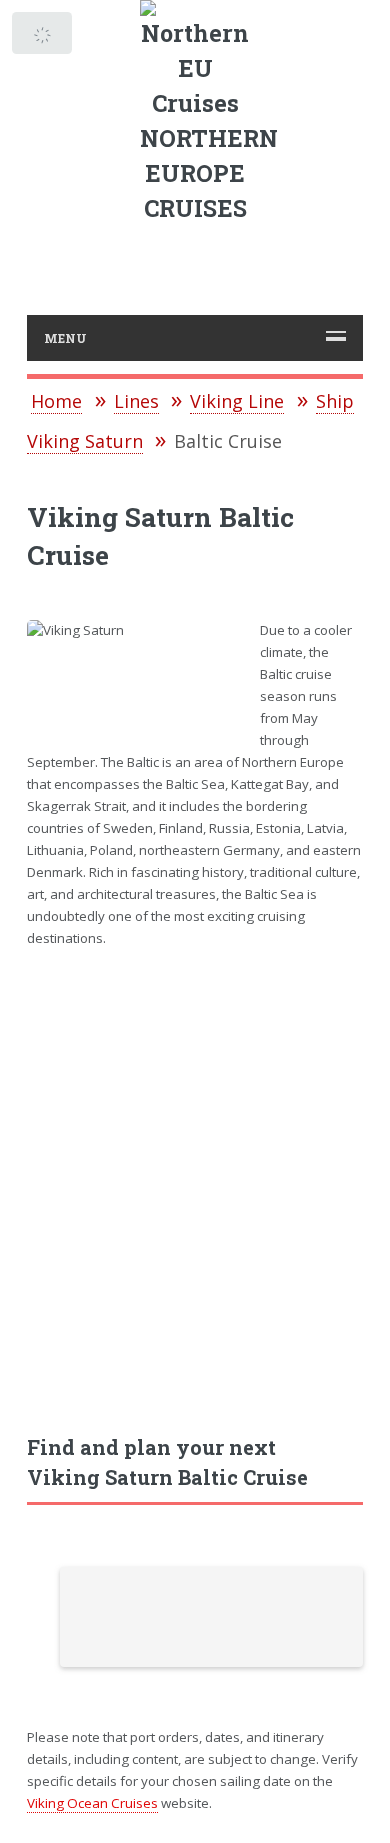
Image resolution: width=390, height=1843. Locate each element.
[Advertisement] (195, 1179)
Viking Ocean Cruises (92, 1803)
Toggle (43, 37)
